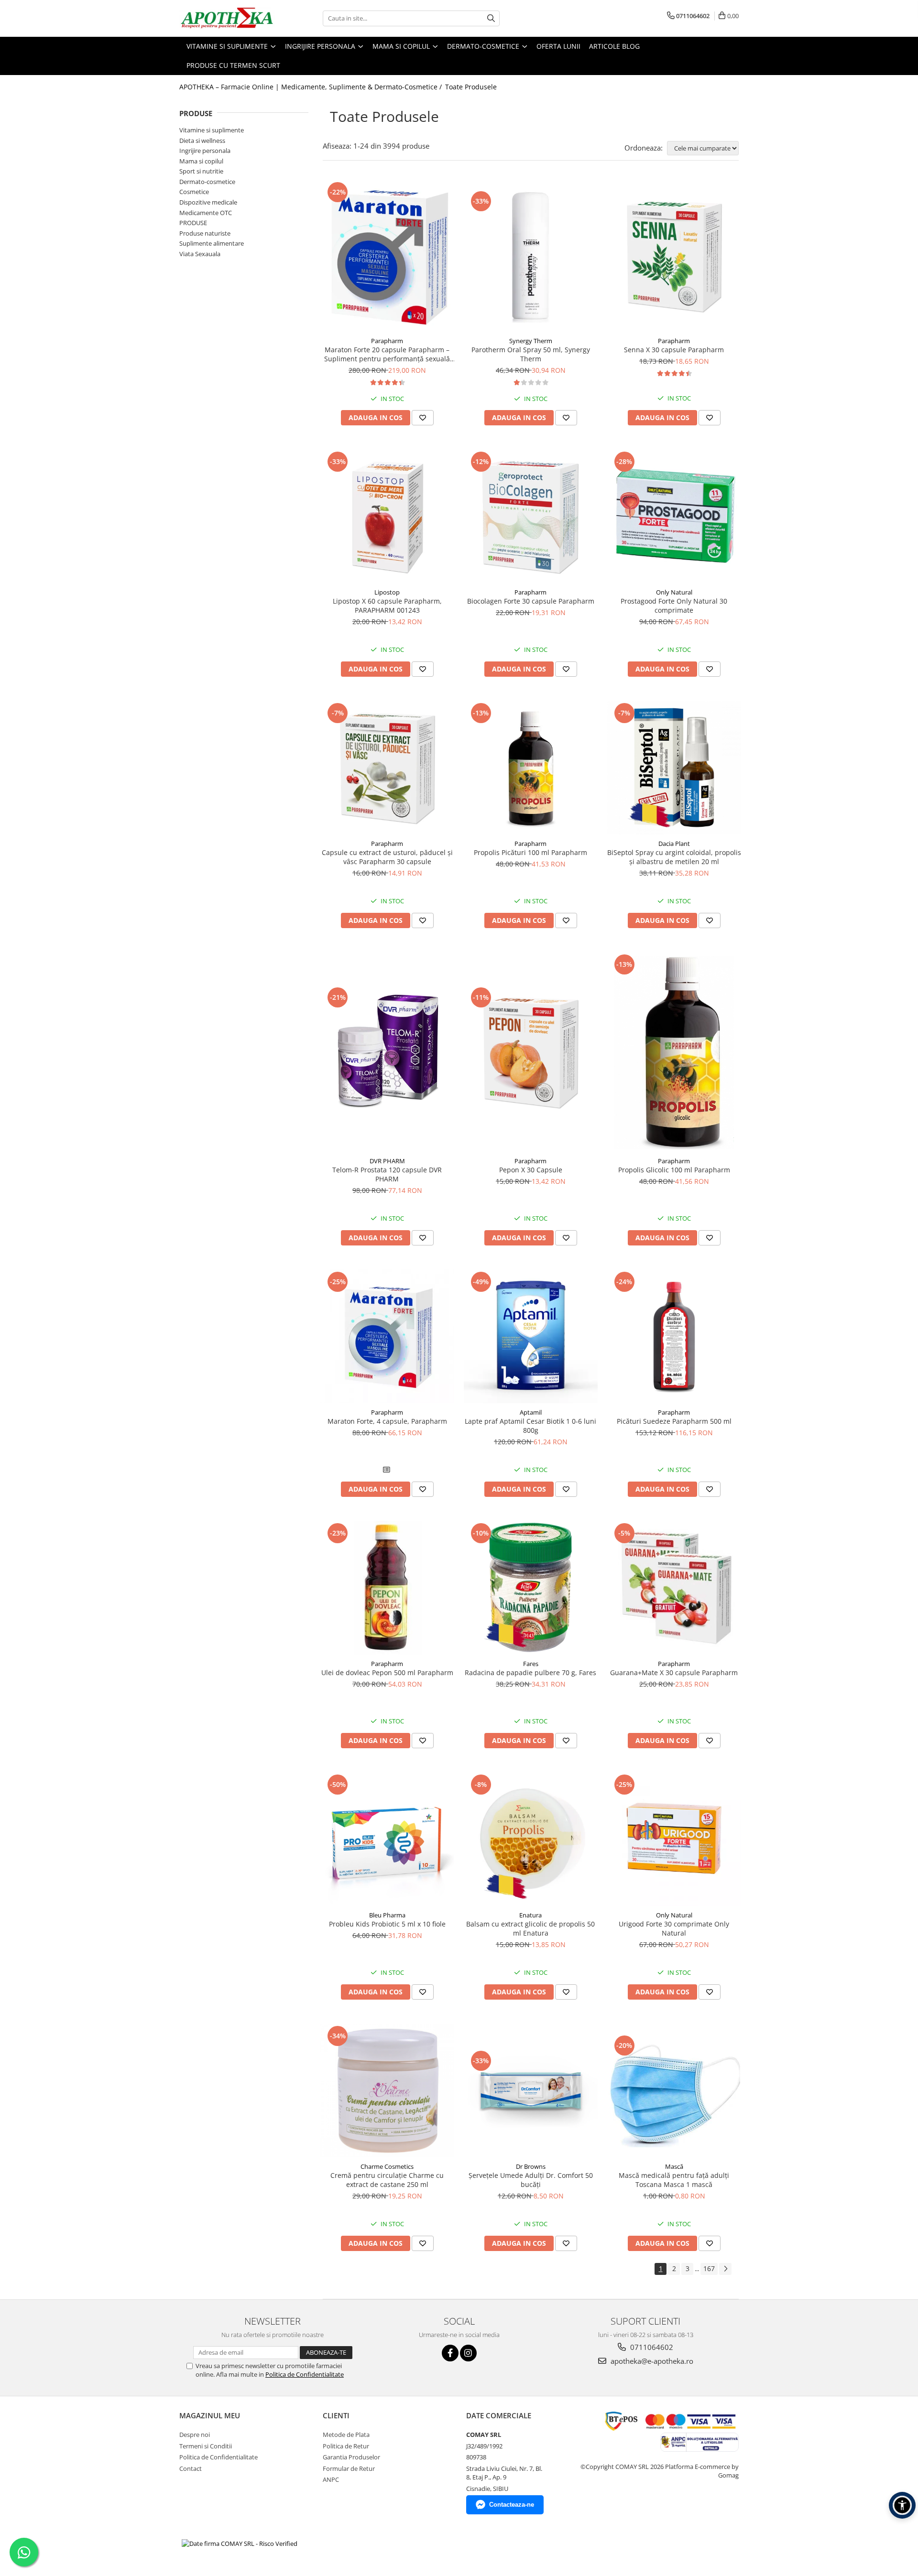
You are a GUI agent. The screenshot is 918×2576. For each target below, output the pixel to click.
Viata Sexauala (200, 254)
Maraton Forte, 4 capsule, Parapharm (387, 1421)
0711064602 (651, 2347)
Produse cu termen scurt (233, 65)
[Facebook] (450, 2353)
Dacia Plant (674, 844)
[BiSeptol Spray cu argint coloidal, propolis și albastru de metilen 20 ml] (674, 768)
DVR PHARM (387, 1161)
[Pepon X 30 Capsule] (531, 1052)
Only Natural (674, 592)
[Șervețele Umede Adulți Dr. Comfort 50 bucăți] (531, 2090)
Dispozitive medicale (208, 202)
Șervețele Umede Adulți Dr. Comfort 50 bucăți (531, 2180)
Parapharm (387, 341)
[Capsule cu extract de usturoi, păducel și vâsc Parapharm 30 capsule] (387, 768)
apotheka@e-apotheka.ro (651, 2361)
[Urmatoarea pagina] (725, 2269)
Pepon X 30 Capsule (531, 1170)
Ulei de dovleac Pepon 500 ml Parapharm (387, 1672)
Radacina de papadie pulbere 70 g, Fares (530, 1672)
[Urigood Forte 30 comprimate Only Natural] (674, 1839)
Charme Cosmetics (387, 2166)
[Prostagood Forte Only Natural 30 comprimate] (674, 516)
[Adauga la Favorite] (423, 418)
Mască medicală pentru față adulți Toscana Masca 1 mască (674, 2180)
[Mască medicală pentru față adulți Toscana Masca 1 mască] (674, 2090)
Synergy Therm (531, 341)
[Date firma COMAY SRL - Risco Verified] (240, 2543)
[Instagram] (468, 2353)
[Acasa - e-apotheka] (227, 18)
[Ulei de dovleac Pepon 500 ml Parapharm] (387, 1588)
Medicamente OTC (206, 213)
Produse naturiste (205, 233)
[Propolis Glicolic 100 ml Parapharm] (674, 1052)
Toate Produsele (471, 87)
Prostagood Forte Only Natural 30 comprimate (674, 606)
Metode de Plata (346, 2435)
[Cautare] (491, 18)
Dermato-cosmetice (207, 182)
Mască (674, 2166)
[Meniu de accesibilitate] (902, 2505)
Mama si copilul (201, 161)
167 (709, 2268)
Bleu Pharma (387, 1915)
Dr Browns (531, 2166)
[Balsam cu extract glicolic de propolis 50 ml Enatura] (531, 1839)
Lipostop (387, 592)
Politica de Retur (346, 2446)
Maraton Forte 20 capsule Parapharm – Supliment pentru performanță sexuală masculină (387, 354)
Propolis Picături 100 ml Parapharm (530, 852)
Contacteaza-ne (512, 2505)
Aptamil (531, 1412)
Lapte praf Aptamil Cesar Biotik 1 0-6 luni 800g (530, 1426)
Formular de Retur (349, 2468)
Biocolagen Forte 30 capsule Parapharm (531, 601)
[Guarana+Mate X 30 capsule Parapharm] (674, 1588)
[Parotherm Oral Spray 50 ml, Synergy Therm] (531, 256)
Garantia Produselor (351, 2457)
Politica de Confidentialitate (305, 2374)
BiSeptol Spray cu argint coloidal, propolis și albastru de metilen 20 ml (674, 857)
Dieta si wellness (202, 141)
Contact (191, 2468)
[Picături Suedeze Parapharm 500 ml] (674, 1336)
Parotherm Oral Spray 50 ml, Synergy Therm (531, 354)
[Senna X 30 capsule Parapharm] (674, 256)
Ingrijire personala (205, 151)
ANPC (331, 2479)
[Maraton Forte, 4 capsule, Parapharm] (387, 1336)
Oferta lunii (558, 46)
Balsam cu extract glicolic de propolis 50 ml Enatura (530, 1928)
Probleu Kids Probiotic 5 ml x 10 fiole (387, 1924)
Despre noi (195, 2435)
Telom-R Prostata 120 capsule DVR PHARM (387, 1174)
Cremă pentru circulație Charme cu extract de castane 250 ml (387, 2180)
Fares (531, 1664)
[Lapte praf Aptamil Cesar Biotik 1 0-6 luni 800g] (531, 1336)
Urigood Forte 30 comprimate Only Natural (674, 1928)
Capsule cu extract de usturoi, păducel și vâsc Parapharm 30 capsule (387, 857)
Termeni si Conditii (206, 2446)
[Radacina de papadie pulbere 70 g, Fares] (531, 1588)
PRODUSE (193, 223)
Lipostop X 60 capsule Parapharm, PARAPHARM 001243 (387, 606)
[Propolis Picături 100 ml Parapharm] (531, 768)
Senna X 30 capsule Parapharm (674, 350)
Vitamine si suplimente (212, 130)
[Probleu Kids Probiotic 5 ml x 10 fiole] (387, 1839)
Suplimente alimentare (212, 243)
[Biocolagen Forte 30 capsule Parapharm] (531, 516)
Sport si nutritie (201, 171)
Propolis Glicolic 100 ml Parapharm (674, 1170)
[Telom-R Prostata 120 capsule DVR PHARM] (387, 1052)
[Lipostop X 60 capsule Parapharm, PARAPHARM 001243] (387, 516)
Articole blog (614, 46)
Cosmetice (194, 192)
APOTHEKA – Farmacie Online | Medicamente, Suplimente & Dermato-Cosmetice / (311, 87)
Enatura (530, 1915)
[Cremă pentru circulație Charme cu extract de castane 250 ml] (387, 2090)
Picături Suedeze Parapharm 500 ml (674, 1421)
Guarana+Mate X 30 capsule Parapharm (674, 1672)
